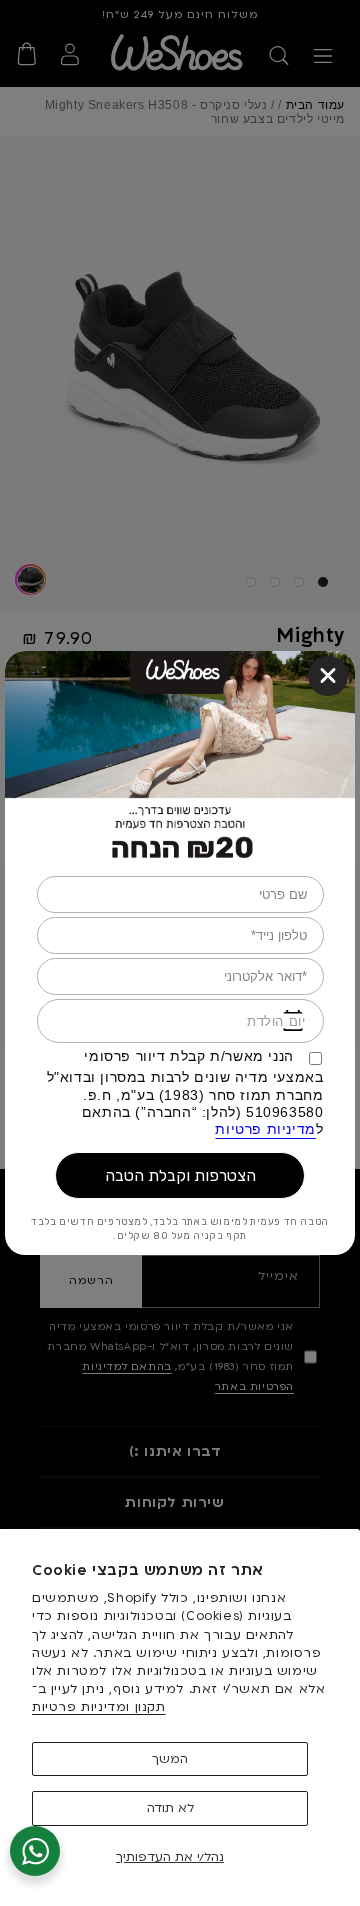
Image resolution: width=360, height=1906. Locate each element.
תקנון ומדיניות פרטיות (99, 1707)
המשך (170, 1759)
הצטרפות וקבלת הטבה (180, 1175)
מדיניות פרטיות (265, 1130)
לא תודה (170, 1808)
